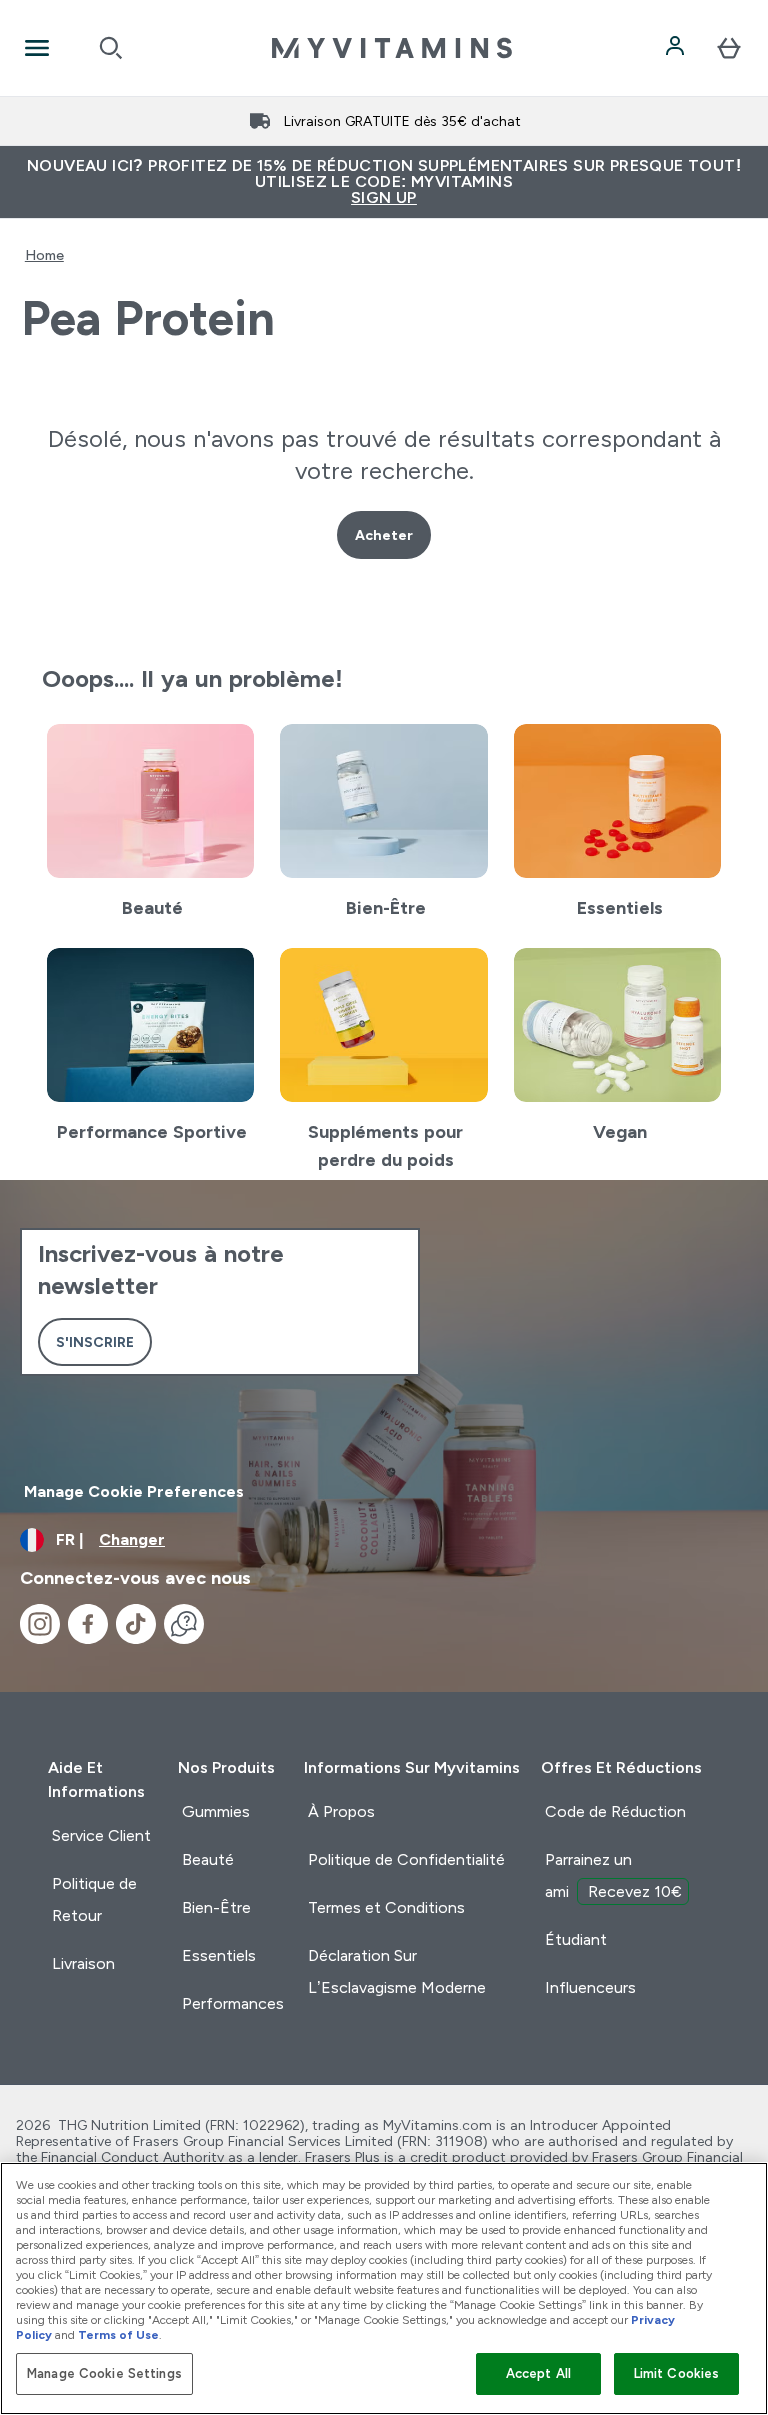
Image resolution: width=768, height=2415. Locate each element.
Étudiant (576, 1939)
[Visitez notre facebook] (88, 1624)
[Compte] (677, 48)
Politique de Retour (94, 1899)
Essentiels (219, 1955)
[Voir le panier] (729, 48)
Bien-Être (216, 1907)
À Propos (341, 1811)
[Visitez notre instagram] (40, 1624)
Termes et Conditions (386, 1907)
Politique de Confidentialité (406, 1859)
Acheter (384, 535)
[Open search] (111, 48)
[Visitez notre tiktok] (136, 1624)
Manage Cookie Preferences (134, 1491)
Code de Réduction (615, 1811)
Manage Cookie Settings (104, 2373)
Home (44, 255)
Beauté (208, 1859)
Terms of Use (118, 2335)
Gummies (216, 1811)
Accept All (538, 2373)
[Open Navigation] (37, 48)
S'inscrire (95, 1342)
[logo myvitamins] (392, 48)
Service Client (101, 1835)
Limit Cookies (677, 2373)
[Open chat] (184, 1624)
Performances (233, 2003)
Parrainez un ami (613, 1875)
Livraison (83, 1963)
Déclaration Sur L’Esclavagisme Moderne (397, 1971)
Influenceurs (590, 1987)
